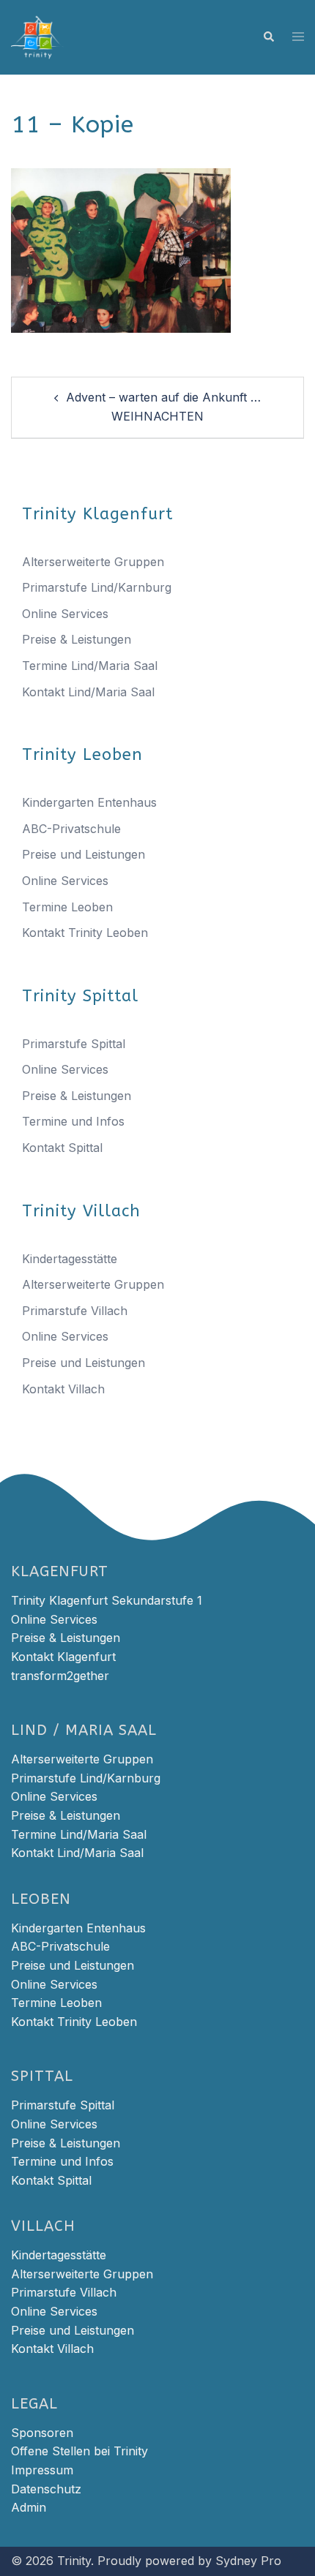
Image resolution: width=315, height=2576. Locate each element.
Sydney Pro (248, 2561)
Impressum (42, 2470)
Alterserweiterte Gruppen (93, 562)
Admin (29, 2507)
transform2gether (60, 1676)
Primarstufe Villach (75, 1311)
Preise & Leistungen (77, 639)
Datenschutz (46, 2489)
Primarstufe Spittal (74, 1044)
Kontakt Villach (63, 1389)
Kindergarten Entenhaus (89, 802)
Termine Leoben (67, 907)
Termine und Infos (73, 1121)
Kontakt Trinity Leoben (85, 933)
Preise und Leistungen (84, 854)
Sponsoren (42, 2433)
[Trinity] (37, 36)
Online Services (65, 614)
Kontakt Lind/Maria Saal (88, 692)
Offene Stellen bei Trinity (79, 2451)
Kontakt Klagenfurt (63, 1657)
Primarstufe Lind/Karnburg (97, 587)
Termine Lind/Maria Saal (90, 666)
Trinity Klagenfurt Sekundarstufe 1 (107, 1600)
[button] (268, 37)
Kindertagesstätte (70, 1259)
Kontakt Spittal (62, 1148)
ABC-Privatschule (71, 829)
